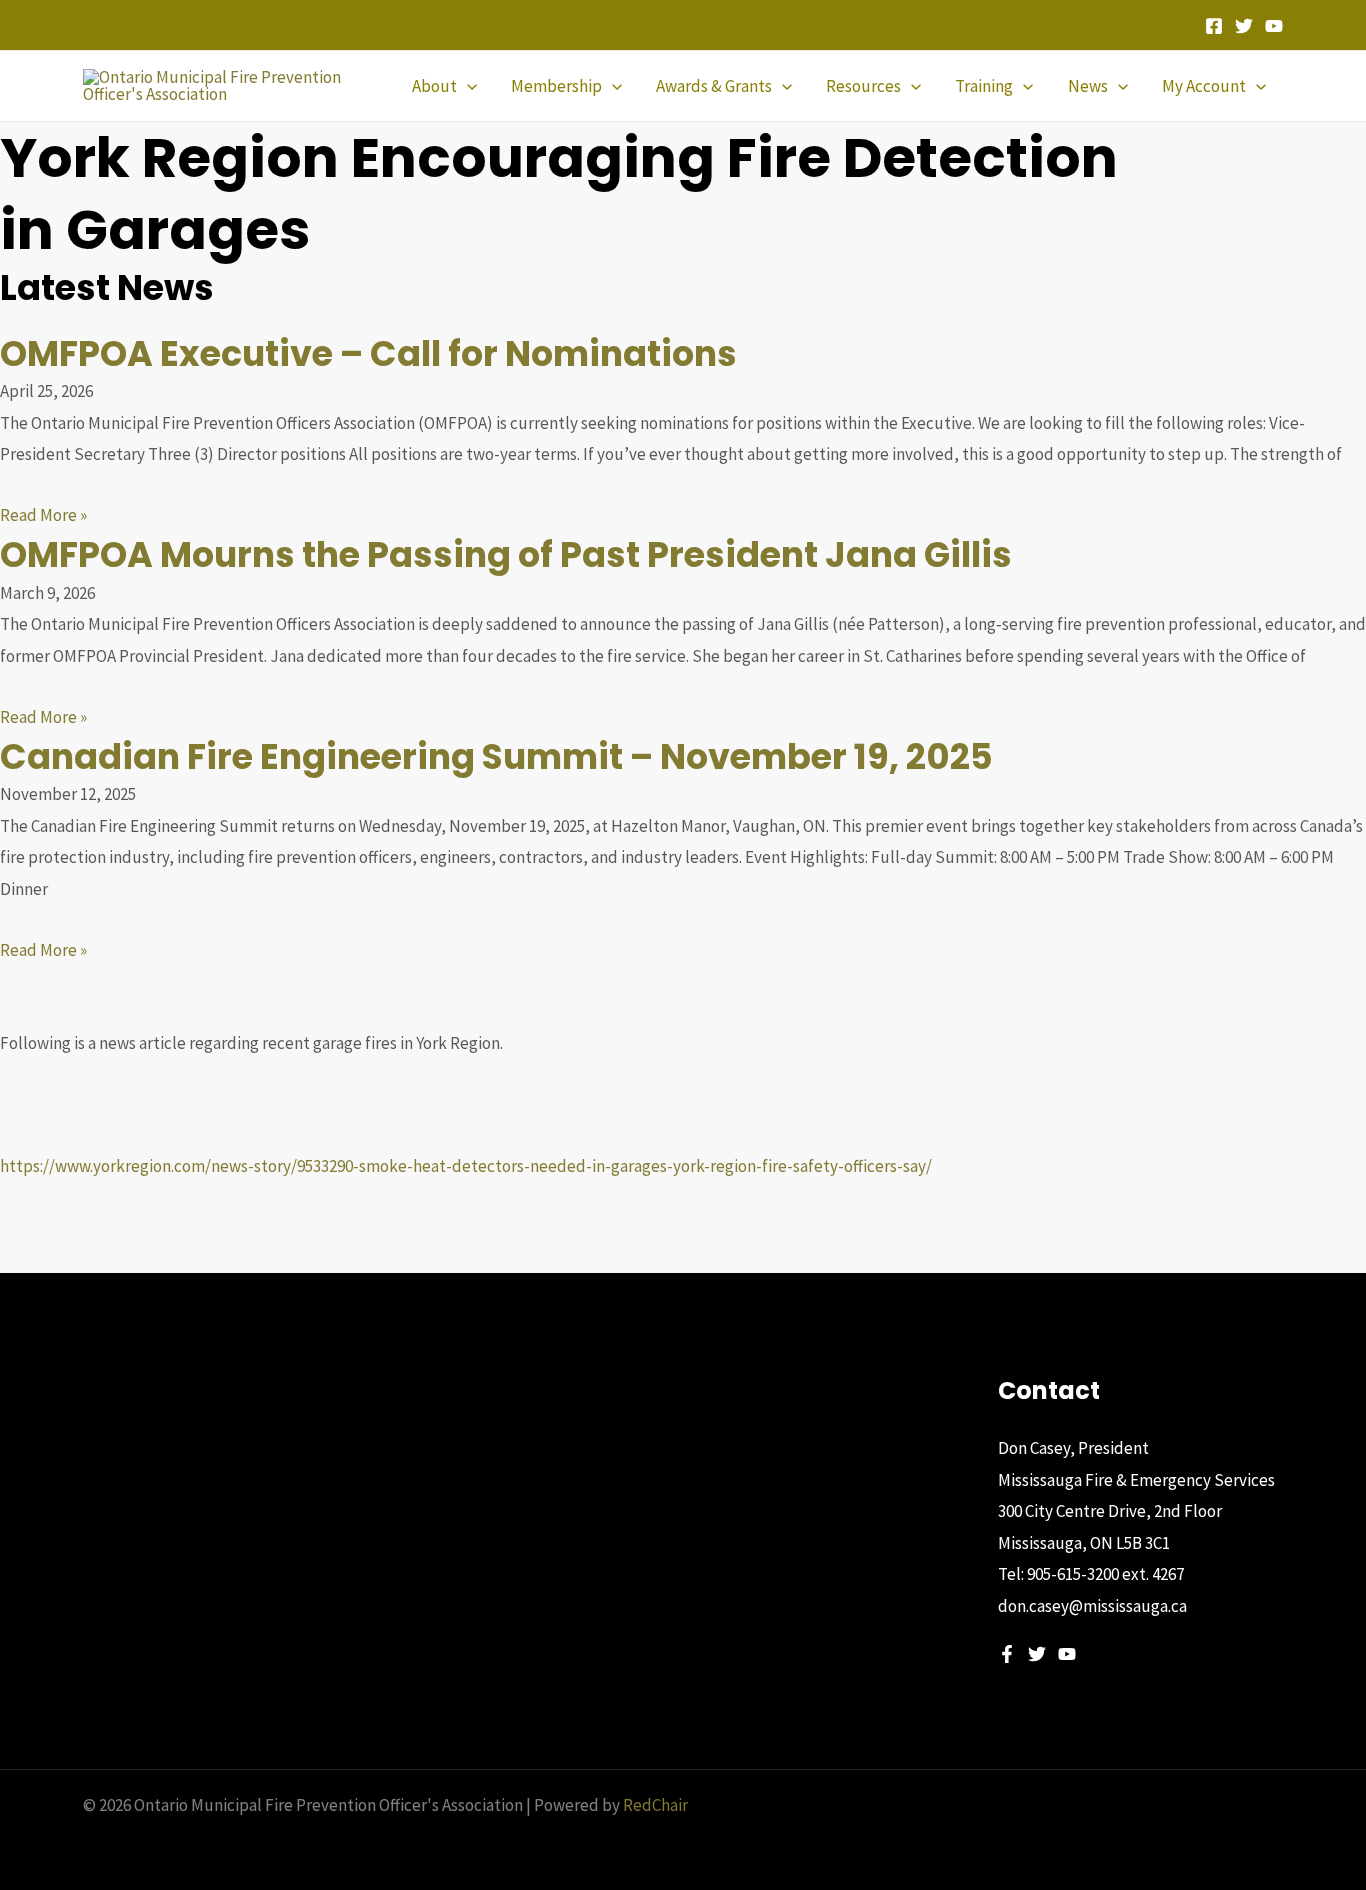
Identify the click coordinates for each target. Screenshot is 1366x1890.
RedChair (655, 1805)
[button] (467, 86)
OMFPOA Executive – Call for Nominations (368, 353)
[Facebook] (1214, 26)
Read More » (43, 515)
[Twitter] (1244, 26)
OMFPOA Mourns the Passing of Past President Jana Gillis (506, 554)
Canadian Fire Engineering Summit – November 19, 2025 (496, 756)
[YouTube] (1274, 26)
